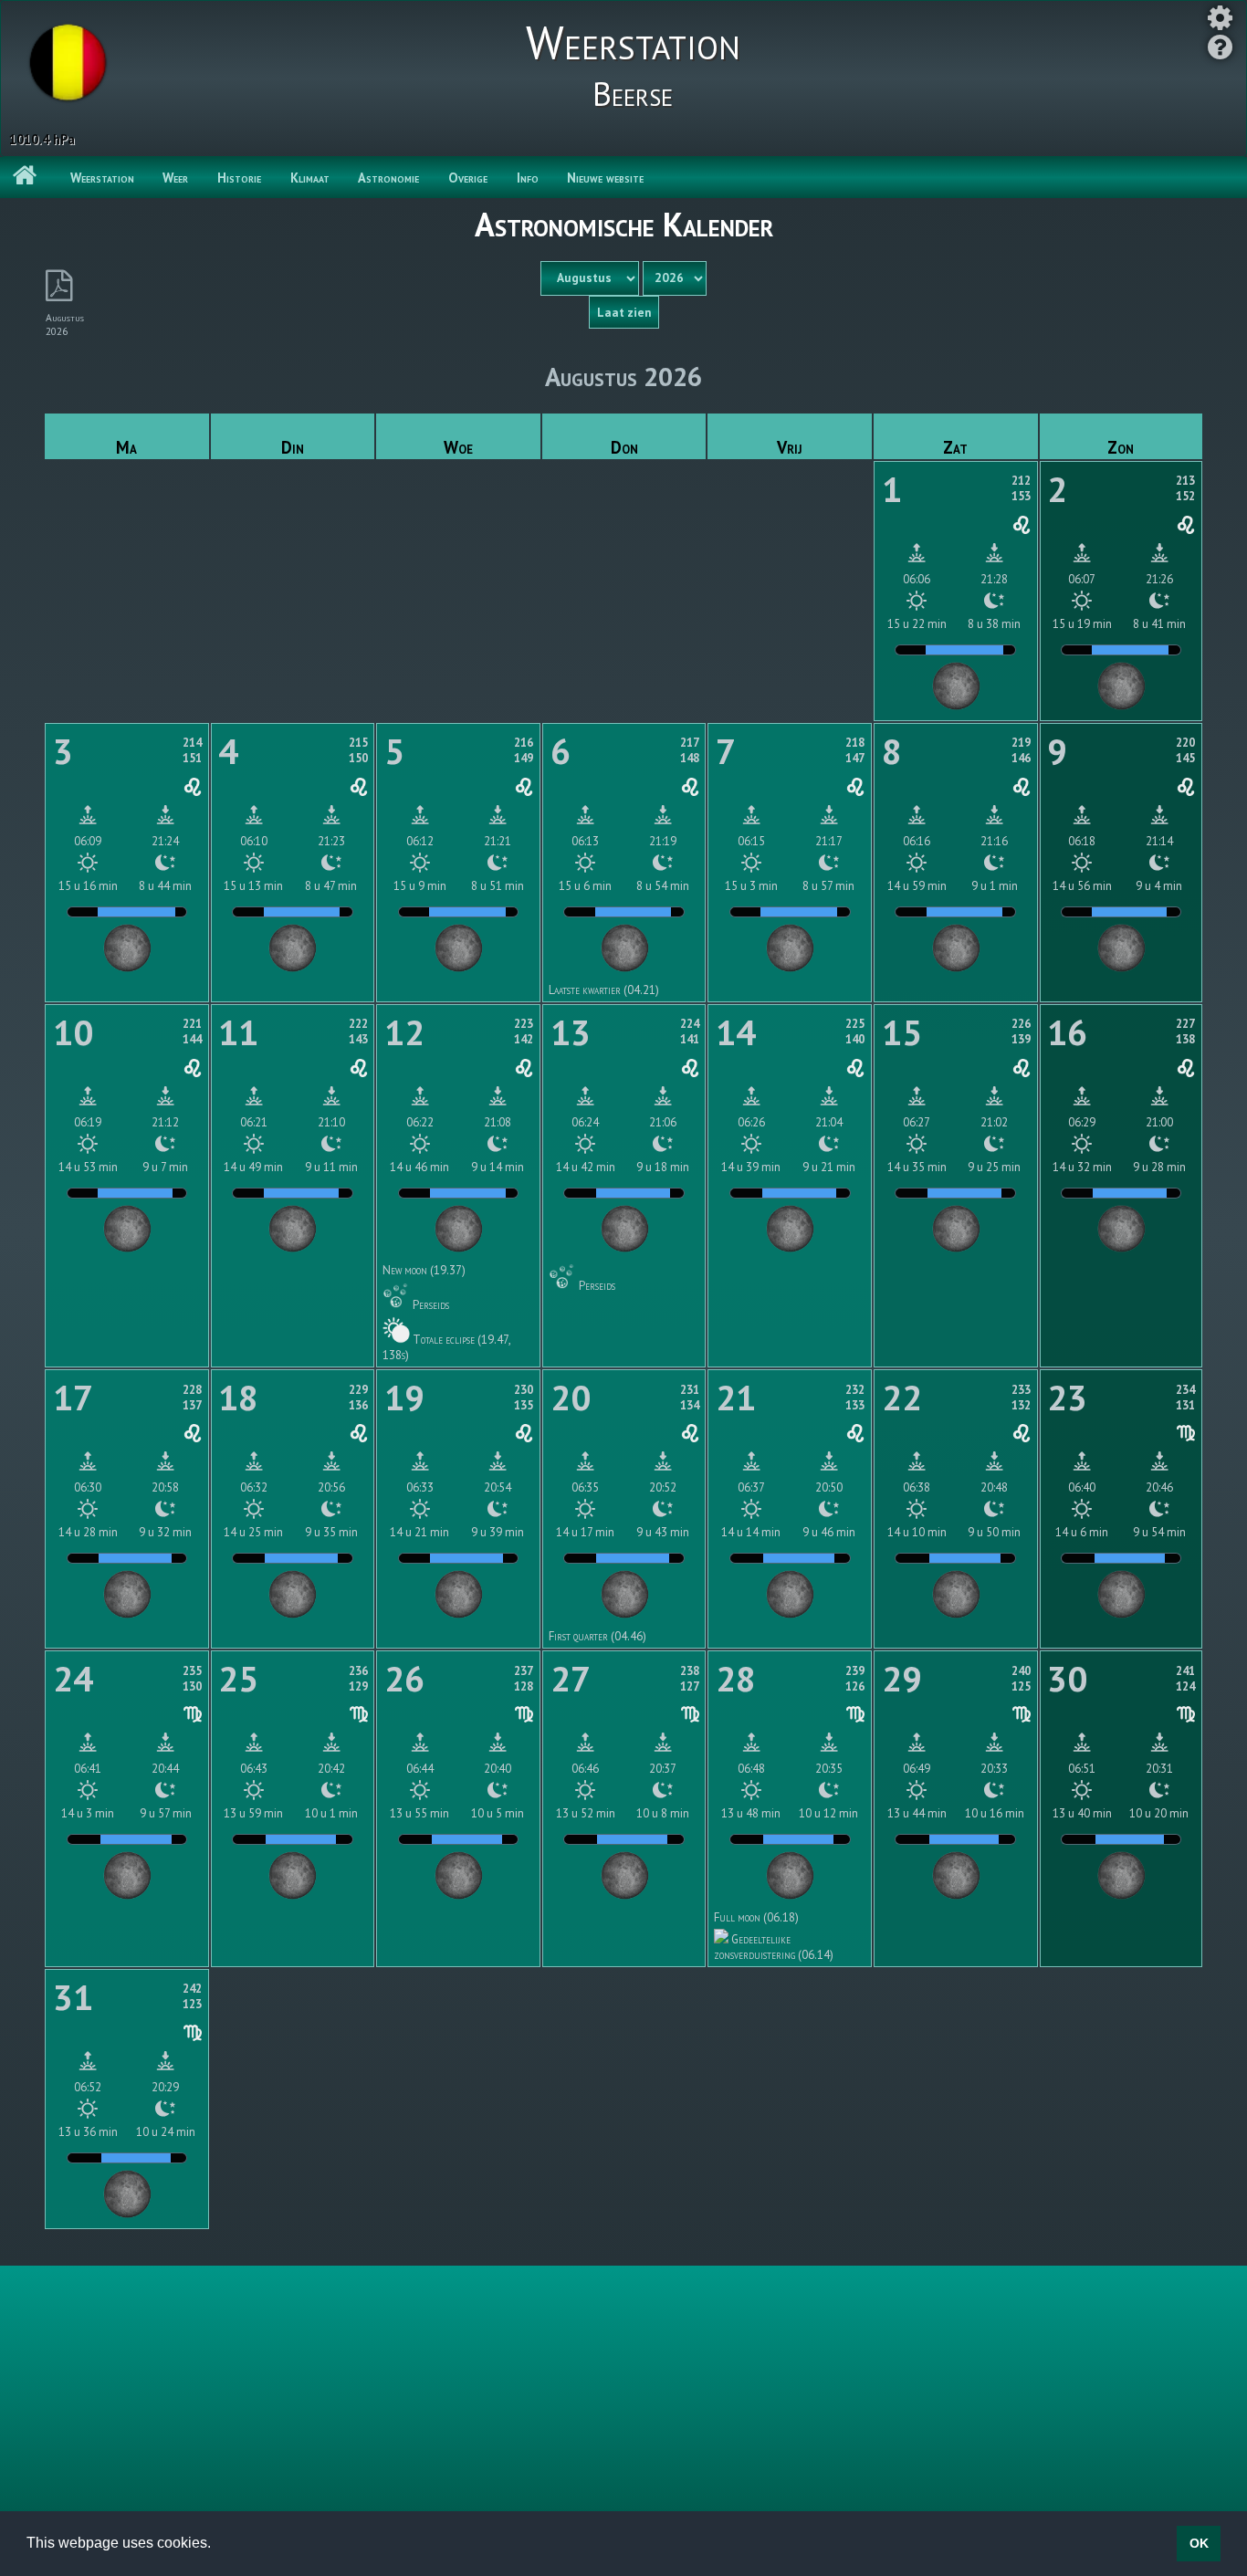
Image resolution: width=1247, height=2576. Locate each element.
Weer (175, 178)
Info (528, 178)
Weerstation (102, 178)
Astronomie (388, 178)
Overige (468, 178)
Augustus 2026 (65, 324)
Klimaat (310, 178)
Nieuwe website (605, 178)
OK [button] (1199, 2543)
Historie (239, 178)
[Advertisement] (623, 2395)
